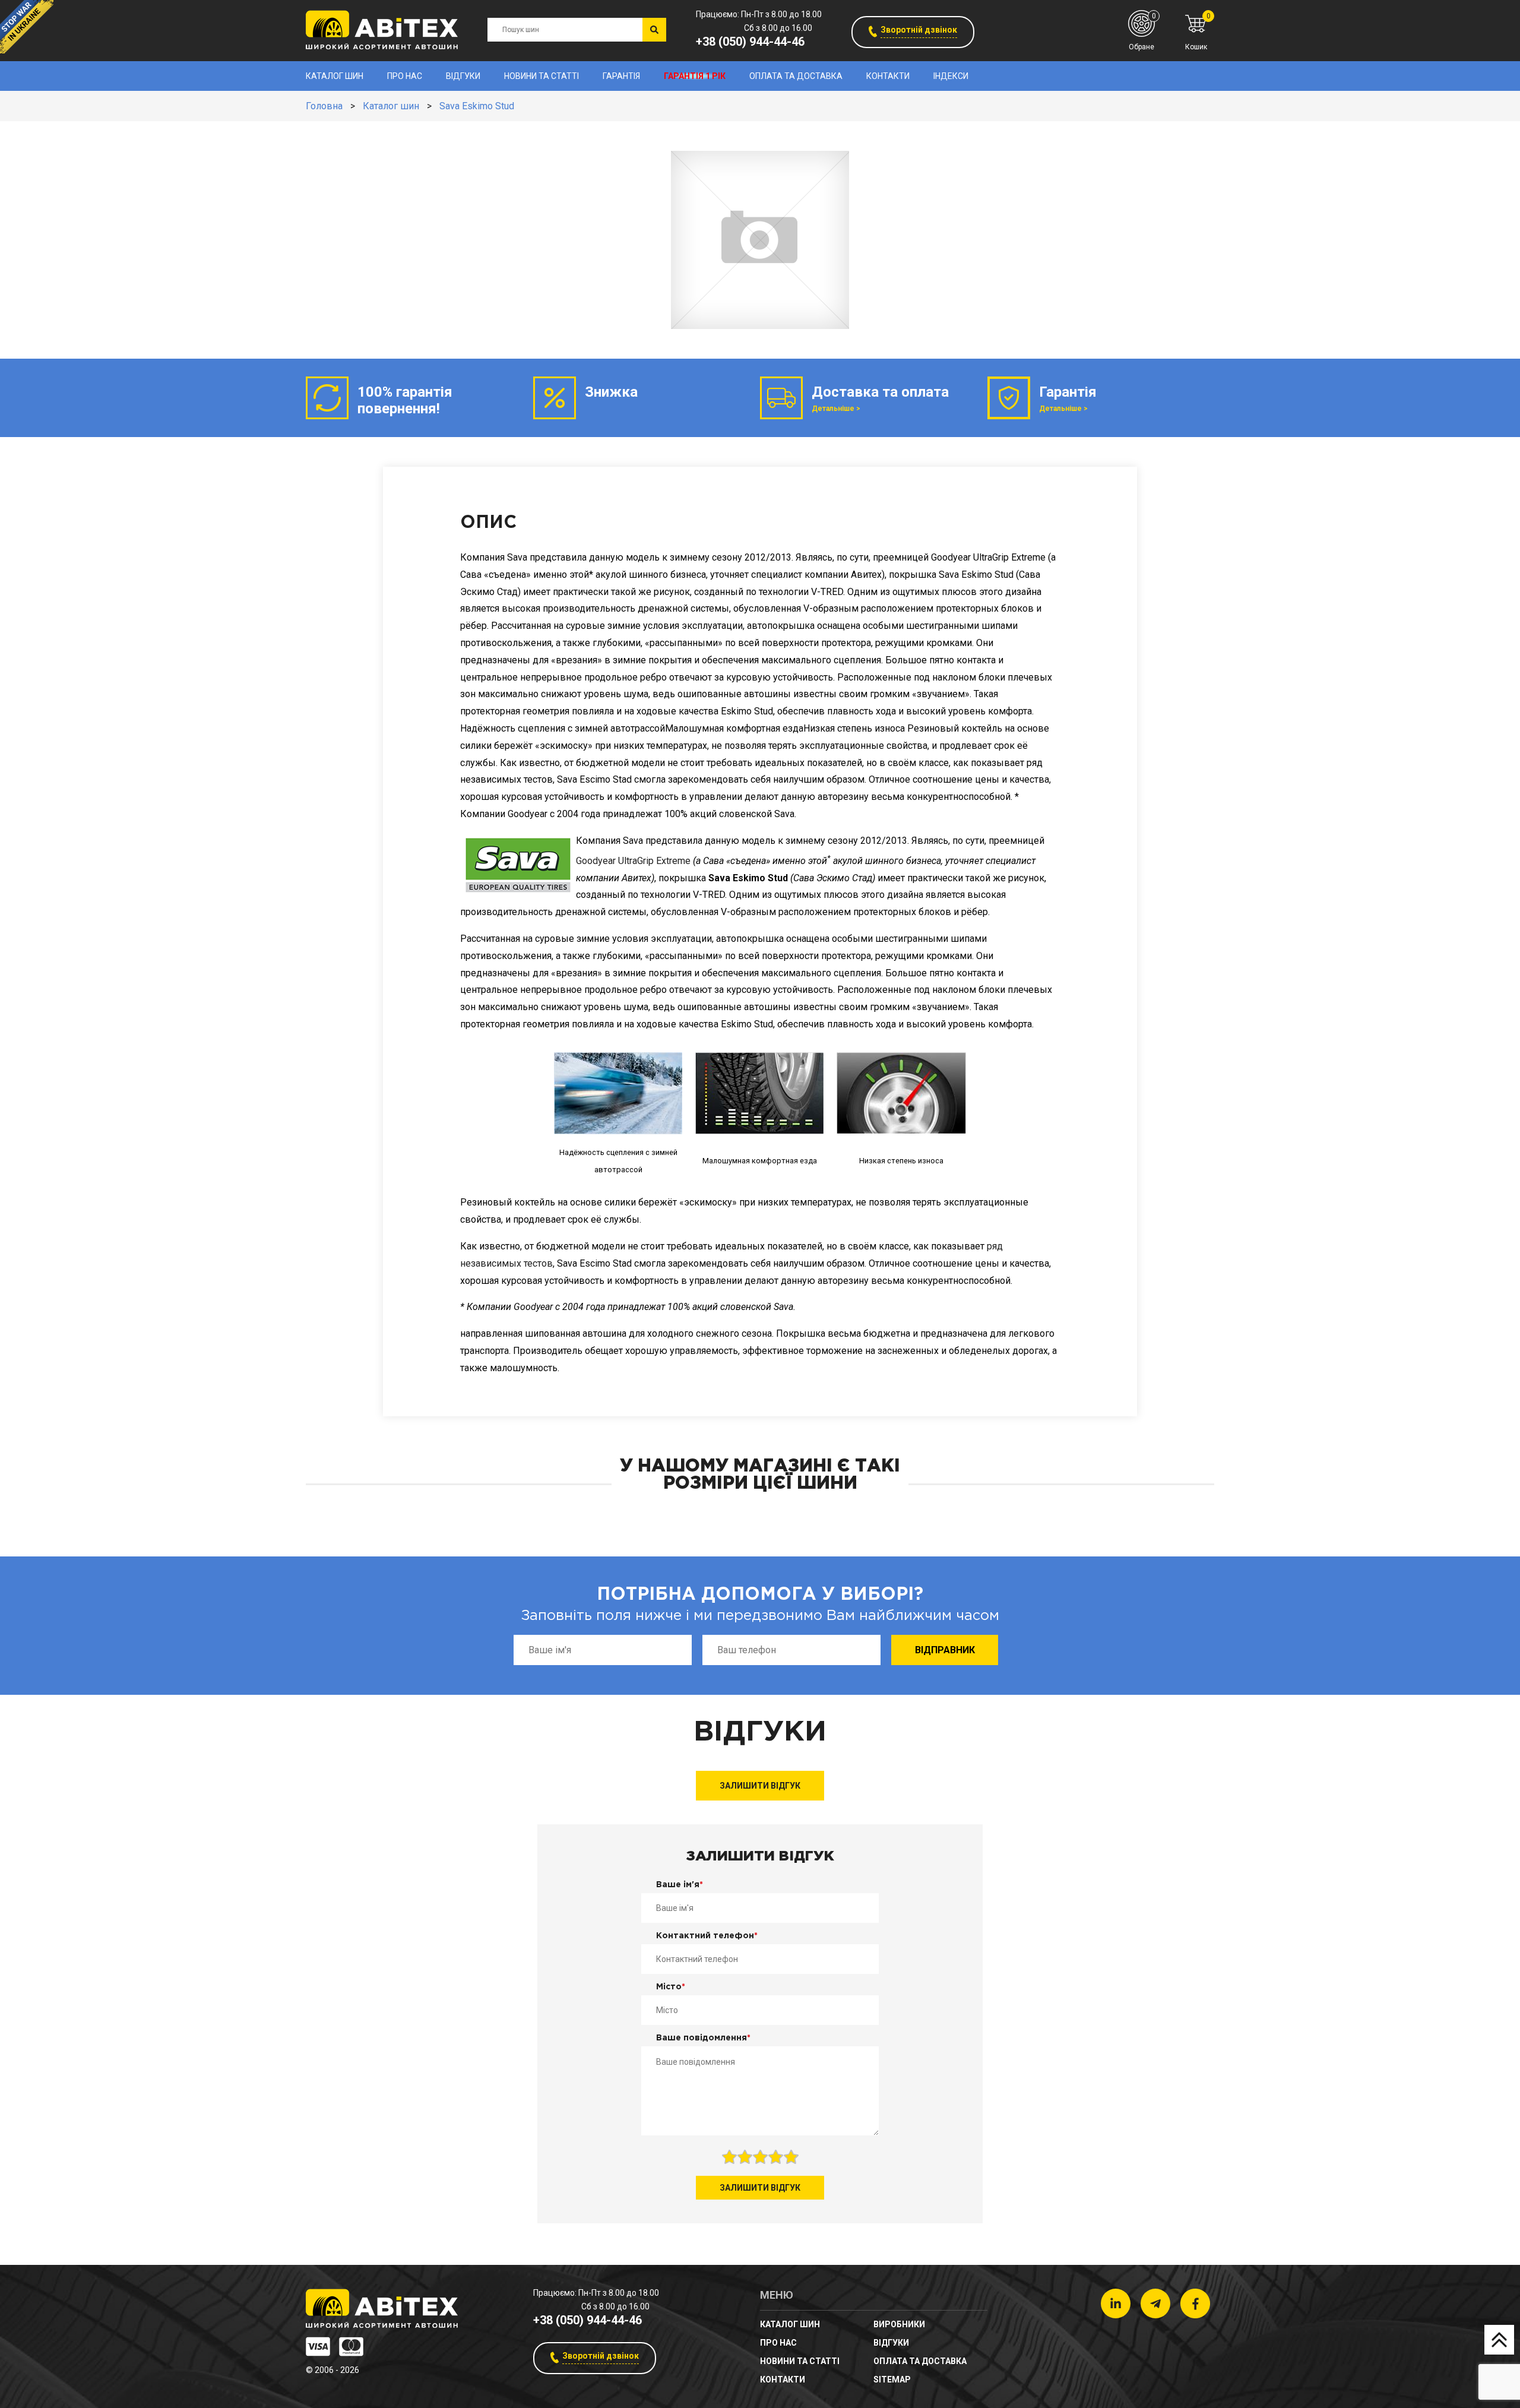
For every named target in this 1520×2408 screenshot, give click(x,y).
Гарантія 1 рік (695, 76)
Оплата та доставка (796, 76)
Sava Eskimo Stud (477, 106)
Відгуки (463, 76)
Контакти (888, 76)
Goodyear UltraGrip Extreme (633, 861)
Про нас (405, 76)
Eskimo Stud (747, 1024)
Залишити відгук (760, 1786)
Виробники (899, 2324)
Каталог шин (335, 76)
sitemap (892, 2379)
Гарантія (621, 76)
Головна (324, 106)
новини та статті (541, 76)
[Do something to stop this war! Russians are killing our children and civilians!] (27, 27)
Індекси (951, 76)
